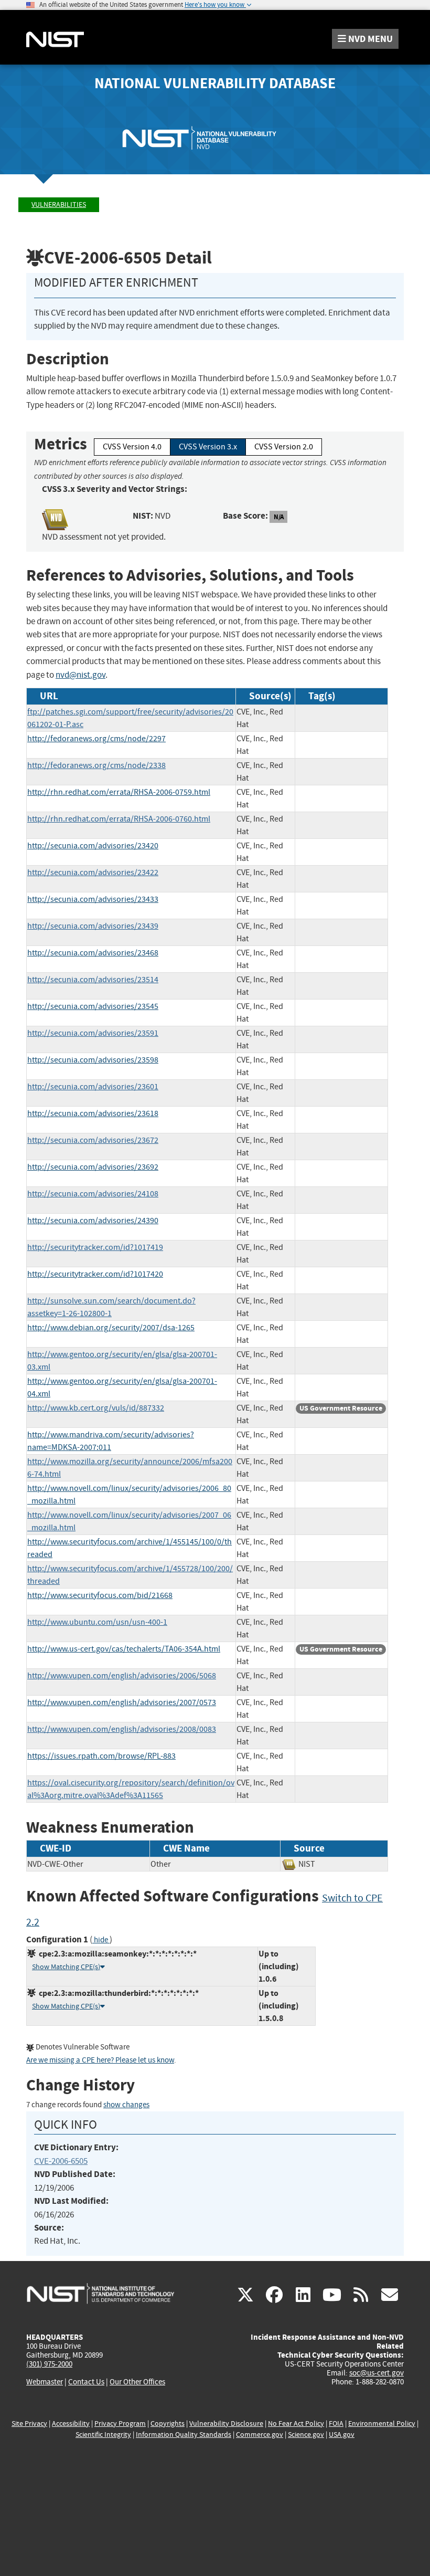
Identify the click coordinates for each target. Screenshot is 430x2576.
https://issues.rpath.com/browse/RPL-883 (101, 1756)
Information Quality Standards (184, 2435)
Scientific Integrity (103, 2435)
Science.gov (306, 2435)
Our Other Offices (137, 2382)
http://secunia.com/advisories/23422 (93, 872)
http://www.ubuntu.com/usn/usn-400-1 (97, 1622)
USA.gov (342, 2435)
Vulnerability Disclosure (226, 2423)
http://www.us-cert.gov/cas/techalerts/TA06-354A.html (124, 1649)
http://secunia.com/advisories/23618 (93, 1113)
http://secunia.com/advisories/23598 (93, 1060)
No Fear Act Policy (296, 2423)
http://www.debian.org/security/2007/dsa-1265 (111, 1328)
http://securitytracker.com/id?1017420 (95, 1274)
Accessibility (71, 2423)
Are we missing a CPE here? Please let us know (100, 2060)
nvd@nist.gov (80, 675)
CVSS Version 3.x (208, 447)
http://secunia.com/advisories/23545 (93, 1006)
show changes (126, 2105)
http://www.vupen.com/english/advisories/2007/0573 (122, 1702)
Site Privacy (29, 2423)
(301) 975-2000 (49, 2364)
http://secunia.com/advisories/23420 (93, 846)
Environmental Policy (382, 2423)
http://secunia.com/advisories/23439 (93, 926)
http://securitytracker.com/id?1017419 (95, 1247)
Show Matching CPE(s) (66, 1967)
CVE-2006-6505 (61, 2161)
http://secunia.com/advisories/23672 (93, 1140)
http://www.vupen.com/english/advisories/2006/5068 (122, 1676)
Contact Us (86, 2382)
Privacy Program (120, 2423)
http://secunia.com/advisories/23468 (93, 953)
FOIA (336, 2423)
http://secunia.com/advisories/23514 (93, 980)
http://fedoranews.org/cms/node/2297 (96, 739)
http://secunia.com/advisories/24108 (93, 1194)
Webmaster (45, 2382)
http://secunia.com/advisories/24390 (93, 1221)
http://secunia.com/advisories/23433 (93, 899)
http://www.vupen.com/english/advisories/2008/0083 (122, 1729)
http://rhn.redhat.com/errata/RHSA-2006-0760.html (119, 819)
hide (101, 1940)
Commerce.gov (260, 2435)
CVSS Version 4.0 (132, 447)
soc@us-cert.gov (377, 2373)
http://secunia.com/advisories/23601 (93, 1087)
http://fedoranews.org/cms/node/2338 (96, 765)
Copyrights (168, 2423)
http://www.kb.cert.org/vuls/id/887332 (96, 1408)
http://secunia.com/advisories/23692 (93, 1167)
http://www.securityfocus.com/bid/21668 (100, 1595)
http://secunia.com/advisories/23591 (93, 1033)
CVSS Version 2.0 (284, 447)
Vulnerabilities (59, 204)
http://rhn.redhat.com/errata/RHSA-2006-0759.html (119, 792)
